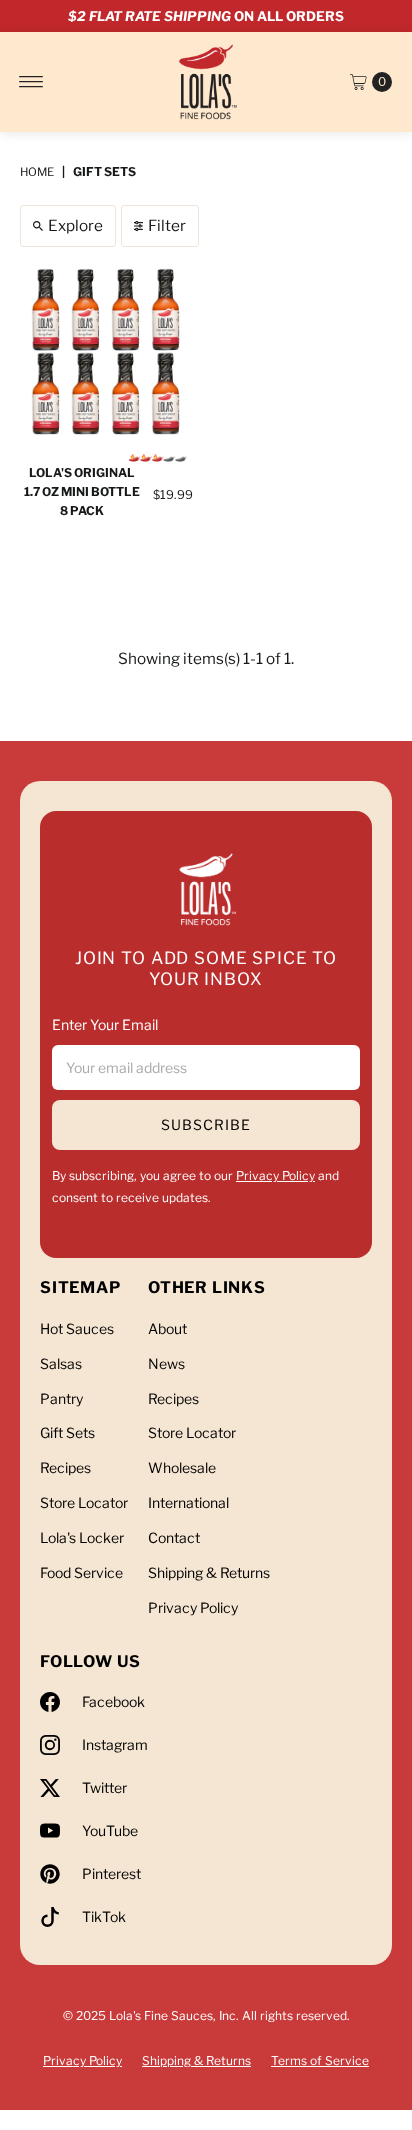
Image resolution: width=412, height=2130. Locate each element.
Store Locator (84, 1502)
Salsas (61, 1363)
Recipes (65, 1467)
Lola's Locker (82, 1537)
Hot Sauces (77, 1328)
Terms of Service (320, 2060)
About (167, 1328)
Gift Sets (67, 1432)
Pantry (61, 1398)
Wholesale (182, 1467)
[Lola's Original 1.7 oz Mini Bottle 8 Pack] (105, 352)
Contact (174, 1537)
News (166, 1363)
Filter (167, 225)
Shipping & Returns (209, 1572)
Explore (75, 225)
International (188, 1502)
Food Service (81, 1572)
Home (37, 172)
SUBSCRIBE (206, 1124)
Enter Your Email (105, 1024)
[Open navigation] (31, 82)
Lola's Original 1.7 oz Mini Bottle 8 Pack (82, 491)
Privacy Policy (275, 1175)
